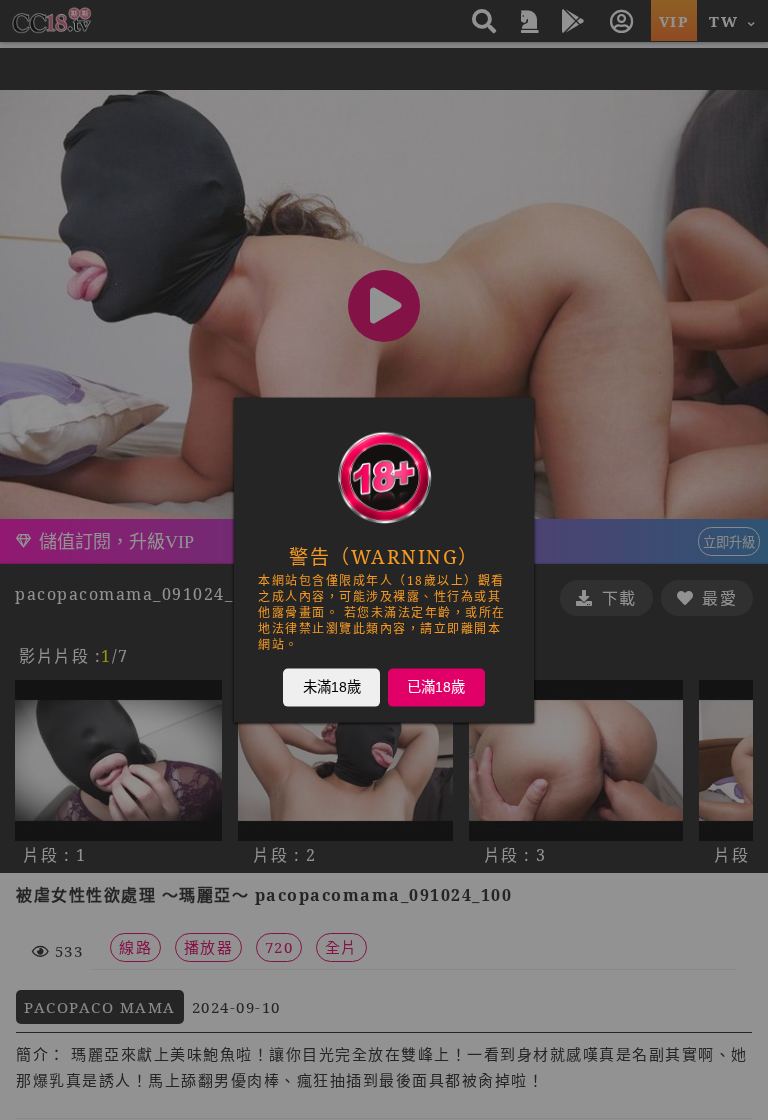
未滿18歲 (332, 687)
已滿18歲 (436, 687)
